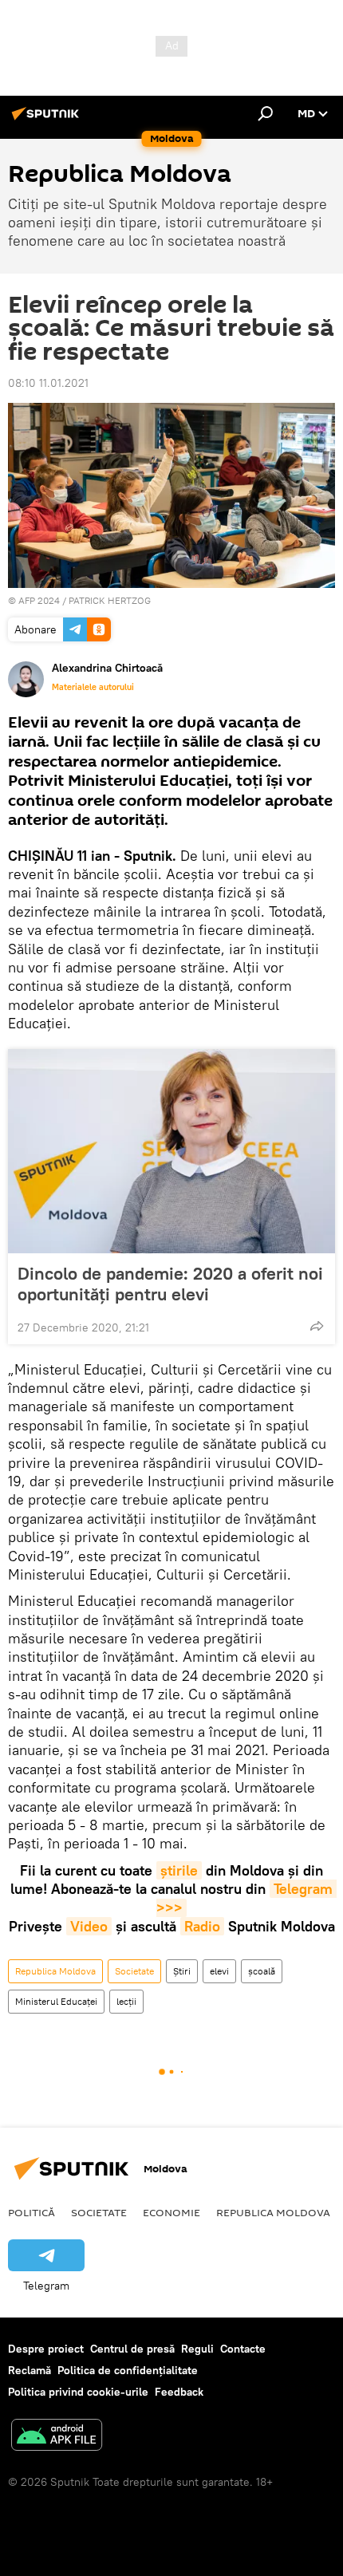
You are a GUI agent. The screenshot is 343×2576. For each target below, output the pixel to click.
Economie (171, 2212)
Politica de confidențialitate (128, 2370)
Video (89, 1926)
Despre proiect (46, 2349)
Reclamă (30, 2370)
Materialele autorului (93, 687)
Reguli (197, 2349)
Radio (202, 1926)
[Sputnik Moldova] (48, 120)
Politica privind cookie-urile (78, 2392)
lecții (126, 2001)
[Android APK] (57, 2437)
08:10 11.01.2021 (48, 383)
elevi (219, 1971)
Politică (32, 2212)
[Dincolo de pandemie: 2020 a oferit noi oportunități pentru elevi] (171, 1151)
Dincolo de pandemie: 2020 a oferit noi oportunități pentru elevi (170, 1284)
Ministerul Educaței (56, 2001)
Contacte (243, 2349)
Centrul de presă (132, 2349)
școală (262, 1971)
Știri (182, 1971)
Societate (134, 1971)
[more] (317, 1326)
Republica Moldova (55, 1971)
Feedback (179, 2392)
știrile (179, 1870)
